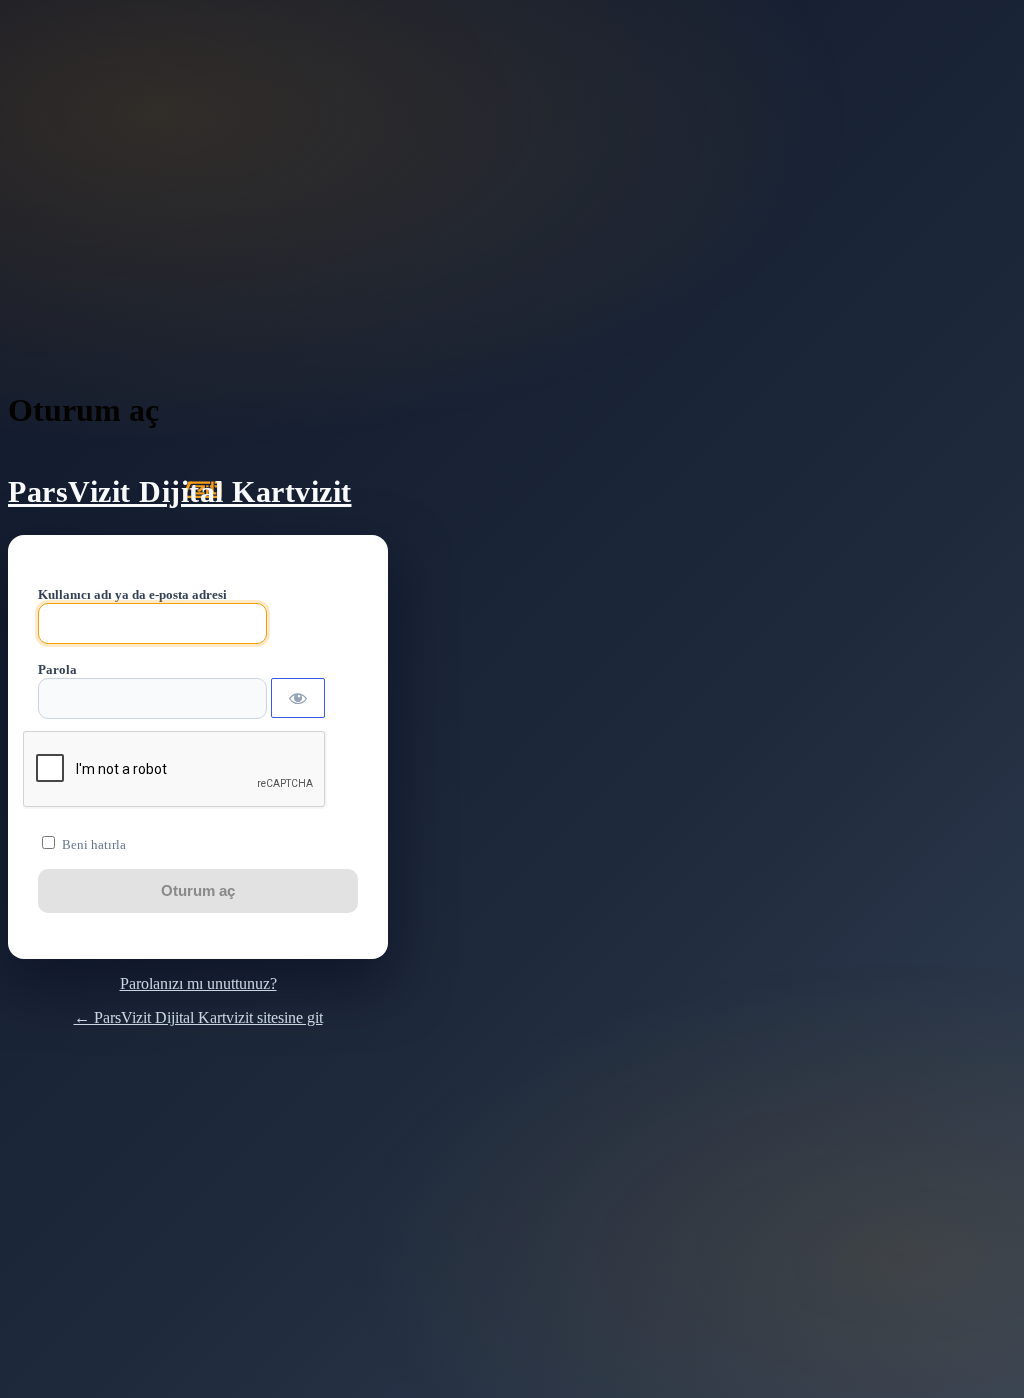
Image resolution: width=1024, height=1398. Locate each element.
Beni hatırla (94, 844)
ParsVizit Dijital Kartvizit (180, 491)
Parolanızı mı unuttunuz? (198, 983)
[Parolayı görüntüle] (298, 698)
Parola (57, 669)
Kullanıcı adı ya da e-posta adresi (132, 594)
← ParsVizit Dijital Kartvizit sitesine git (198, 1017)
